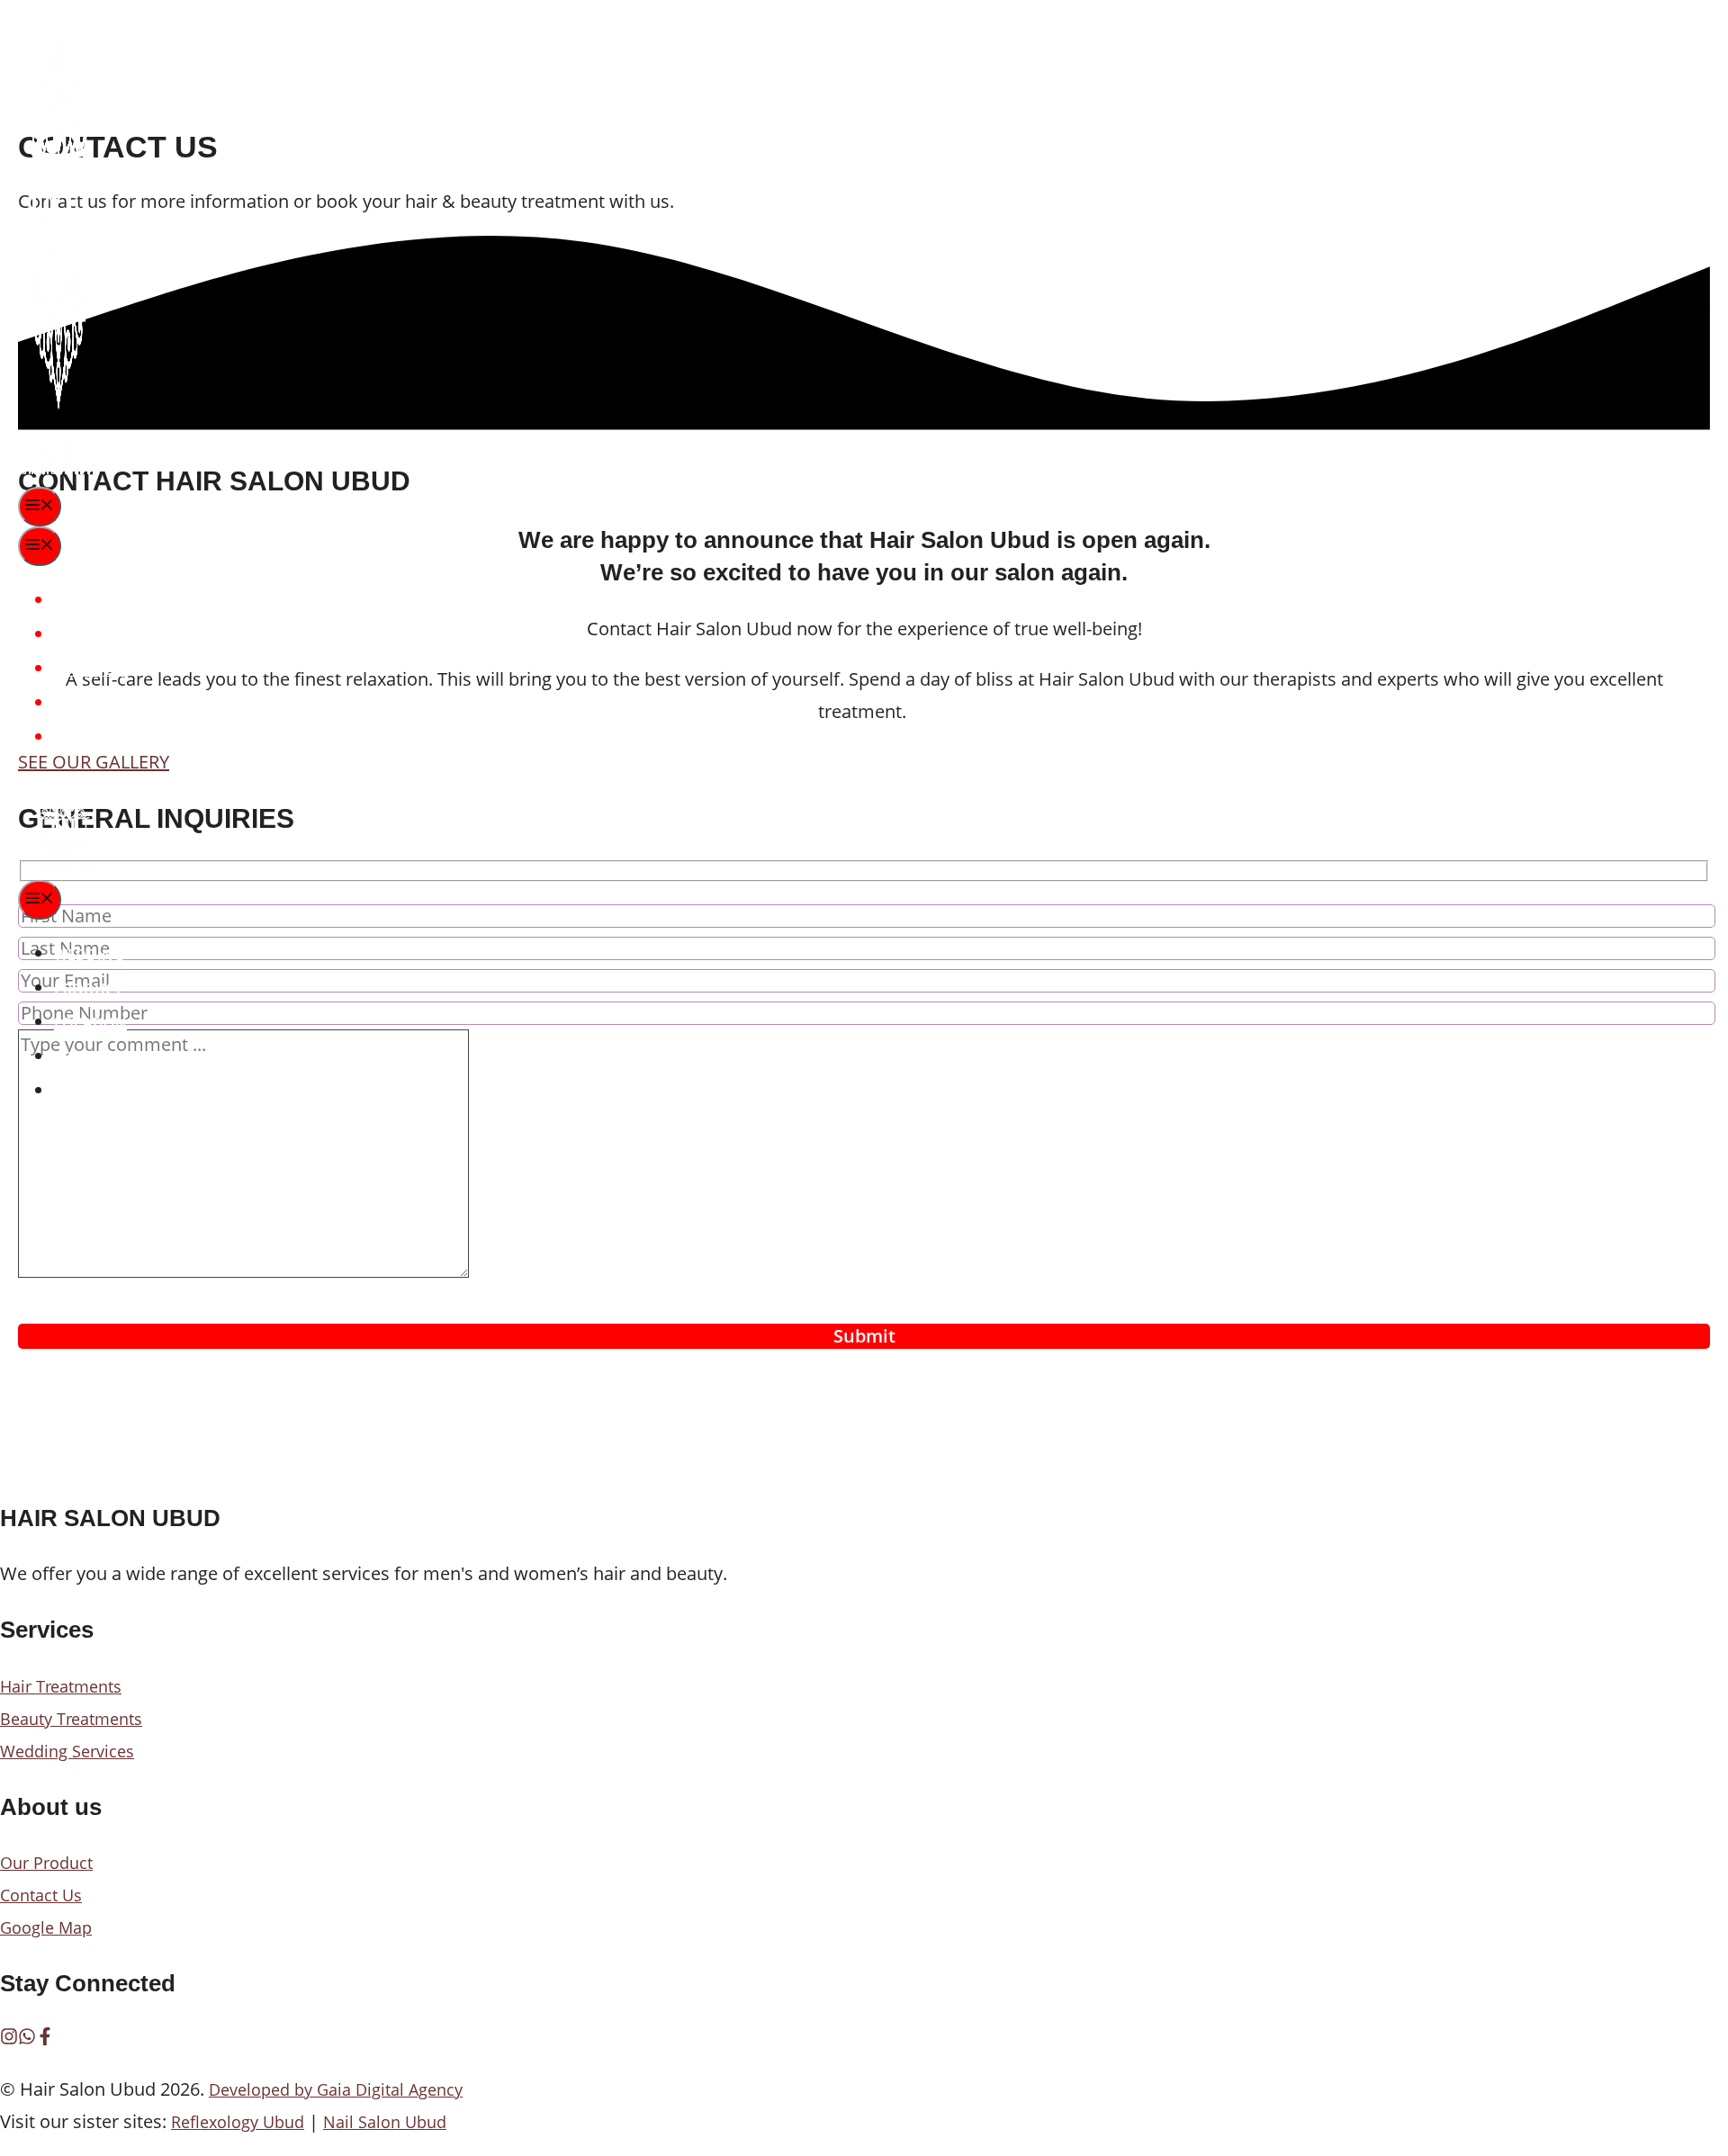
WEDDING (89, 601)
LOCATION (90, 669)
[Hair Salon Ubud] (58, 865)
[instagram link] (9, 2039)
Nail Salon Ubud (385, 2122)
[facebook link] (45, 2039)
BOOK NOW (95, 738)
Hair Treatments (61, 1686)
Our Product (46, 1863)
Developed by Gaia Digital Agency (336, 2089)
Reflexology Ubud (238, 2122)
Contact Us (41, 1895)
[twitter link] (27, 2039)
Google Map (46, 1927)
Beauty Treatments (71, 1719)
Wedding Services (67, 1751)
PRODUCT (88, 635)
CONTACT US (98, 704)
